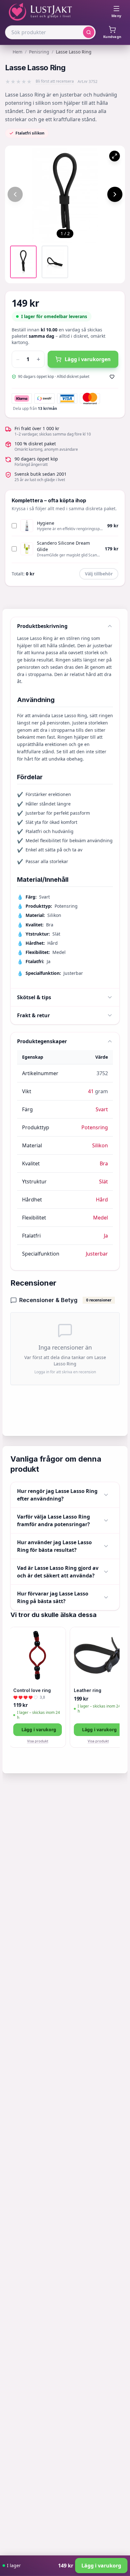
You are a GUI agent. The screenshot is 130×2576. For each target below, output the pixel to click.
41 (91, 1091)
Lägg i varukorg (39, 1730)
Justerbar (97, 1254)
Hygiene (46, 523)
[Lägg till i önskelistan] (112, 377)
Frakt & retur (33, 1015)
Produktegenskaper (42, 1041)
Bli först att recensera (55, 81)
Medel (100, 1218)
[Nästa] (115, 194)
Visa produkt (38, 1741)
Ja (106, 1236)
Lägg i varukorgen (88, 359)
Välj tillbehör (99, 574)
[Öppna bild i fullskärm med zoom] (115, 156)
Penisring (39, 52)
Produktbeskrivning (42, 626)
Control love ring (32, 1690)
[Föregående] (15, 194)
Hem (18, 52)
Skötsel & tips (34, 997)
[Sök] (89, 32)
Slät (103, 1181)
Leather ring (88, 1690)
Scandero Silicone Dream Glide (63, 546)
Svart (102, 1109)
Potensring (95, 1127)
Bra (104, 1163)
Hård (102, 1200)
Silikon (100, 1145)
